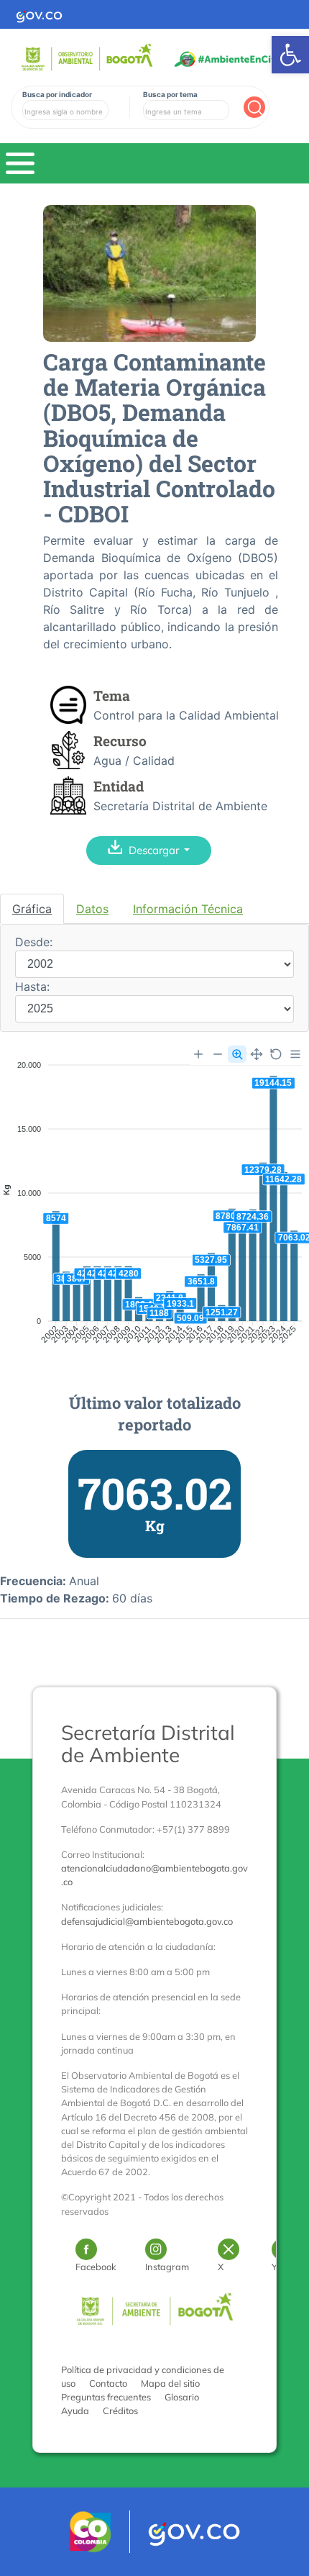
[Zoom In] (198, 1054)
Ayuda (75, 2411)
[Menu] (295, 1054)
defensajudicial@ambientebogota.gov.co (147, 1921)
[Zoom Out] (218, 1054)
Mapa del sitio (170, 2383)
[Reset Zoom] (276, 1054)
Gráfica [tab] (32, 909)
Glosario (182, 2397)
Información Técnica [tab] (188, 909)
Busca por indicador (57, 94)
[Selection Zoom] (237, 1054)
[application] (154, 1205)
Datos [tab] (92, 909)
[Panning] (257, 1054)
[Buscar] (254, 107)
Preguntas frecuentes (106, 2397)
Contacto (108, 2383)
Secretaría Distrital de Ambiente (148, 1743)
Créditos (120, 2411)
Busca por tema (170, 94)
